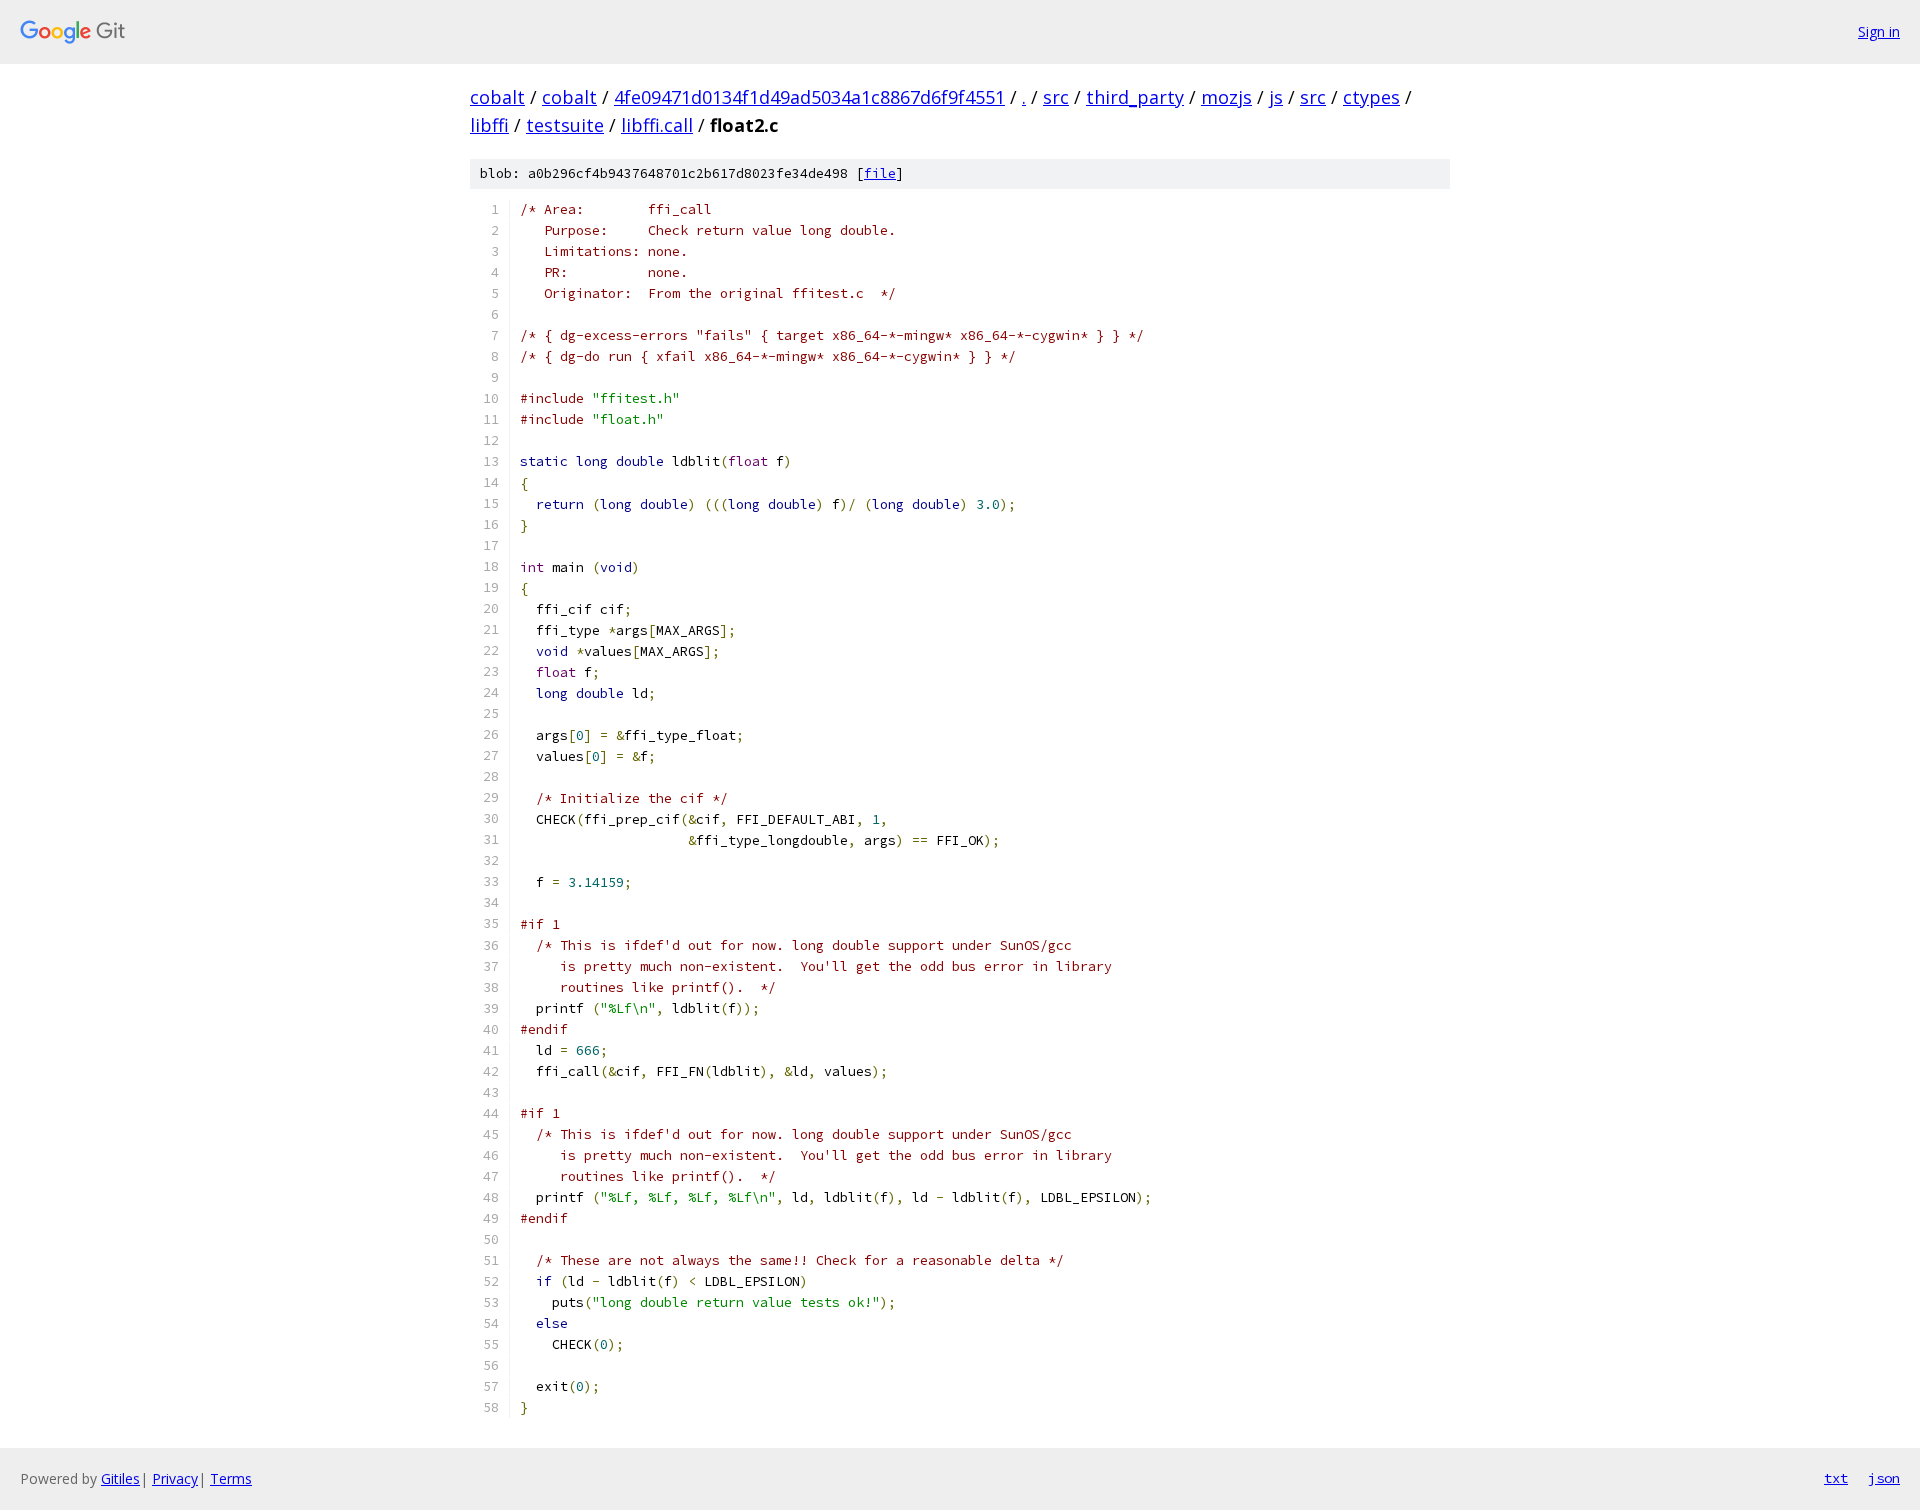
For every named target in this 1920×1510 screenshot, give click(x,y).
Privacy (175, 1478)
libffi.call (657, 125)
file (880, 173)
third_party (1135, 97)
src (1056, 97)
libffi (489, 125)
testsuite (565, 125)
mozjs (1226, 97)
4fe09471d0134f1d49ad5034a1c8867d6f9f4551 (809, 97)
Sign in (1879, 31)
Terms (231, 1478)
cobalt (497, 97)
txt (1836, 1478)
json (1884, 1478)
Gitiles (120, 1478)
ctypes (1371, 97)
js (1276, 97)
